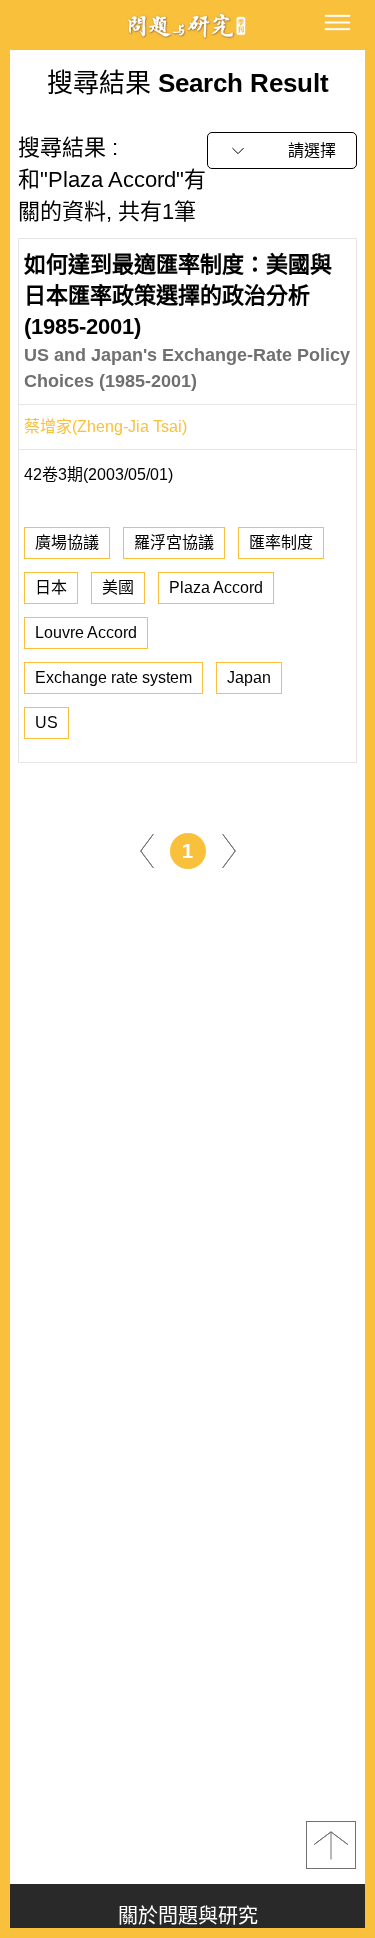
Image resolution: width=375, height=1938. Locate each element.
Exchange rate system (113, 677)
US (46, 722)
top (331, 1845)
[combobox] (282, 150)
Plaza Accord (216, 587)
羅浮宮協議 (174, 542)
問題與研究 (188, 25)
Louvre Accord (86, 632)
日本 (51, 587)
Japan (249, 677)
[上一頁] (147, 849)
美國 (118, 587)
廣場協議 (67, 542)
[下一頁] (229, 849)
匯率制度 (281, 542)
